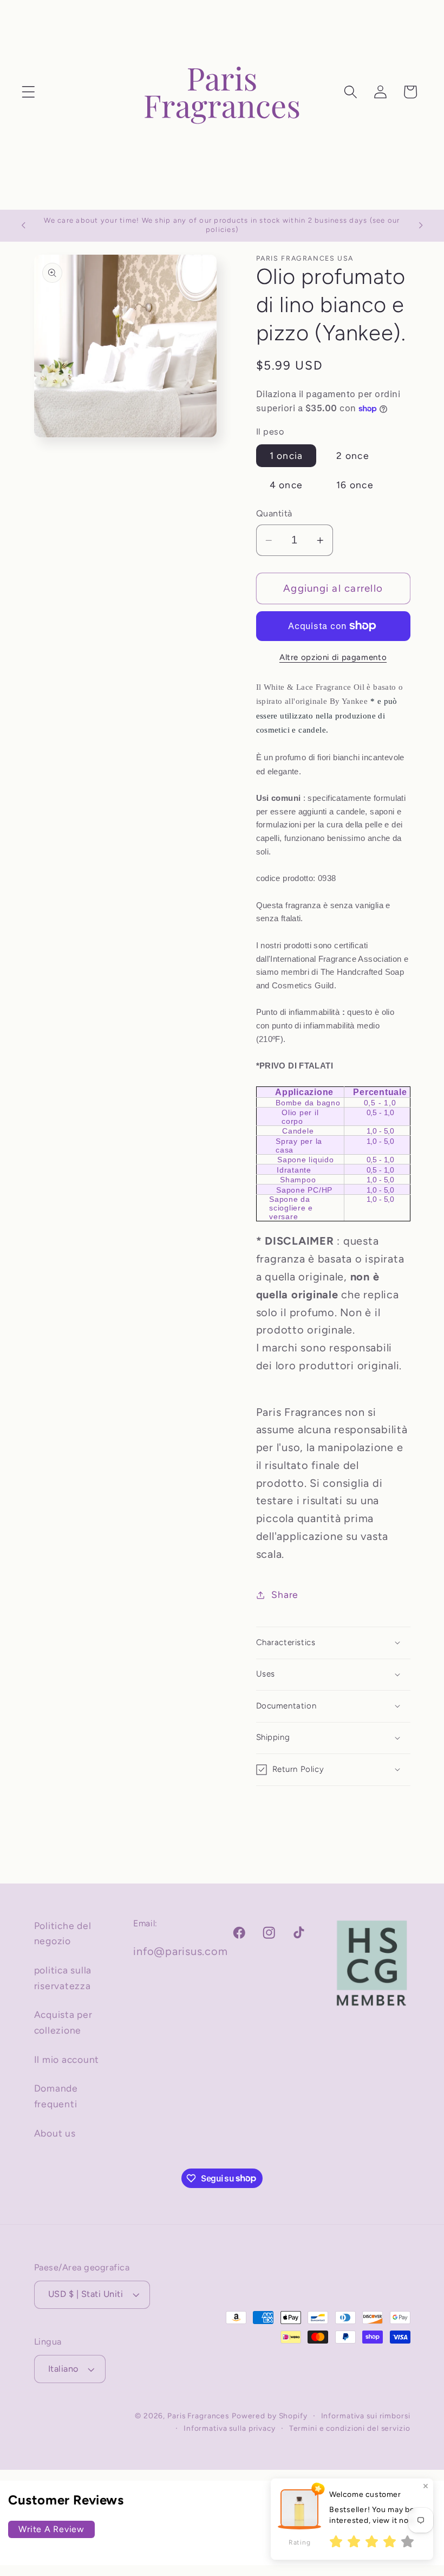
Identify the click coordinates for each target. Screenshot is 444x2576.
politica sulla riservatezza (63, 1978)
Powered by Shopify (270, 2416)
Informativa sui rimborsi (366, 2416)
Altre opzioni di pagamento (333, 657)
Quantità (274, 513)
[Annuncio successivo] (421, 225)
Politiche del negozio (63, 1933)
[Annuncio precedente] (23, 225)
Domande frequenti (56, 2096)
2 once (353, 455)
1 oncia (286, 455)
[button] (28, 92)
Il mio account (67, 2059)
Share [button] (285, 1594)
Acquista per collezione (63, 2022)
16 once (355, 485)
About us (55, 2133)
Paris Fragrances (198, 2416)
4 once (286, 485)
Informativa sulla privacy (230, 2428)
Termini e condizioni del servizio (350, 2428)
